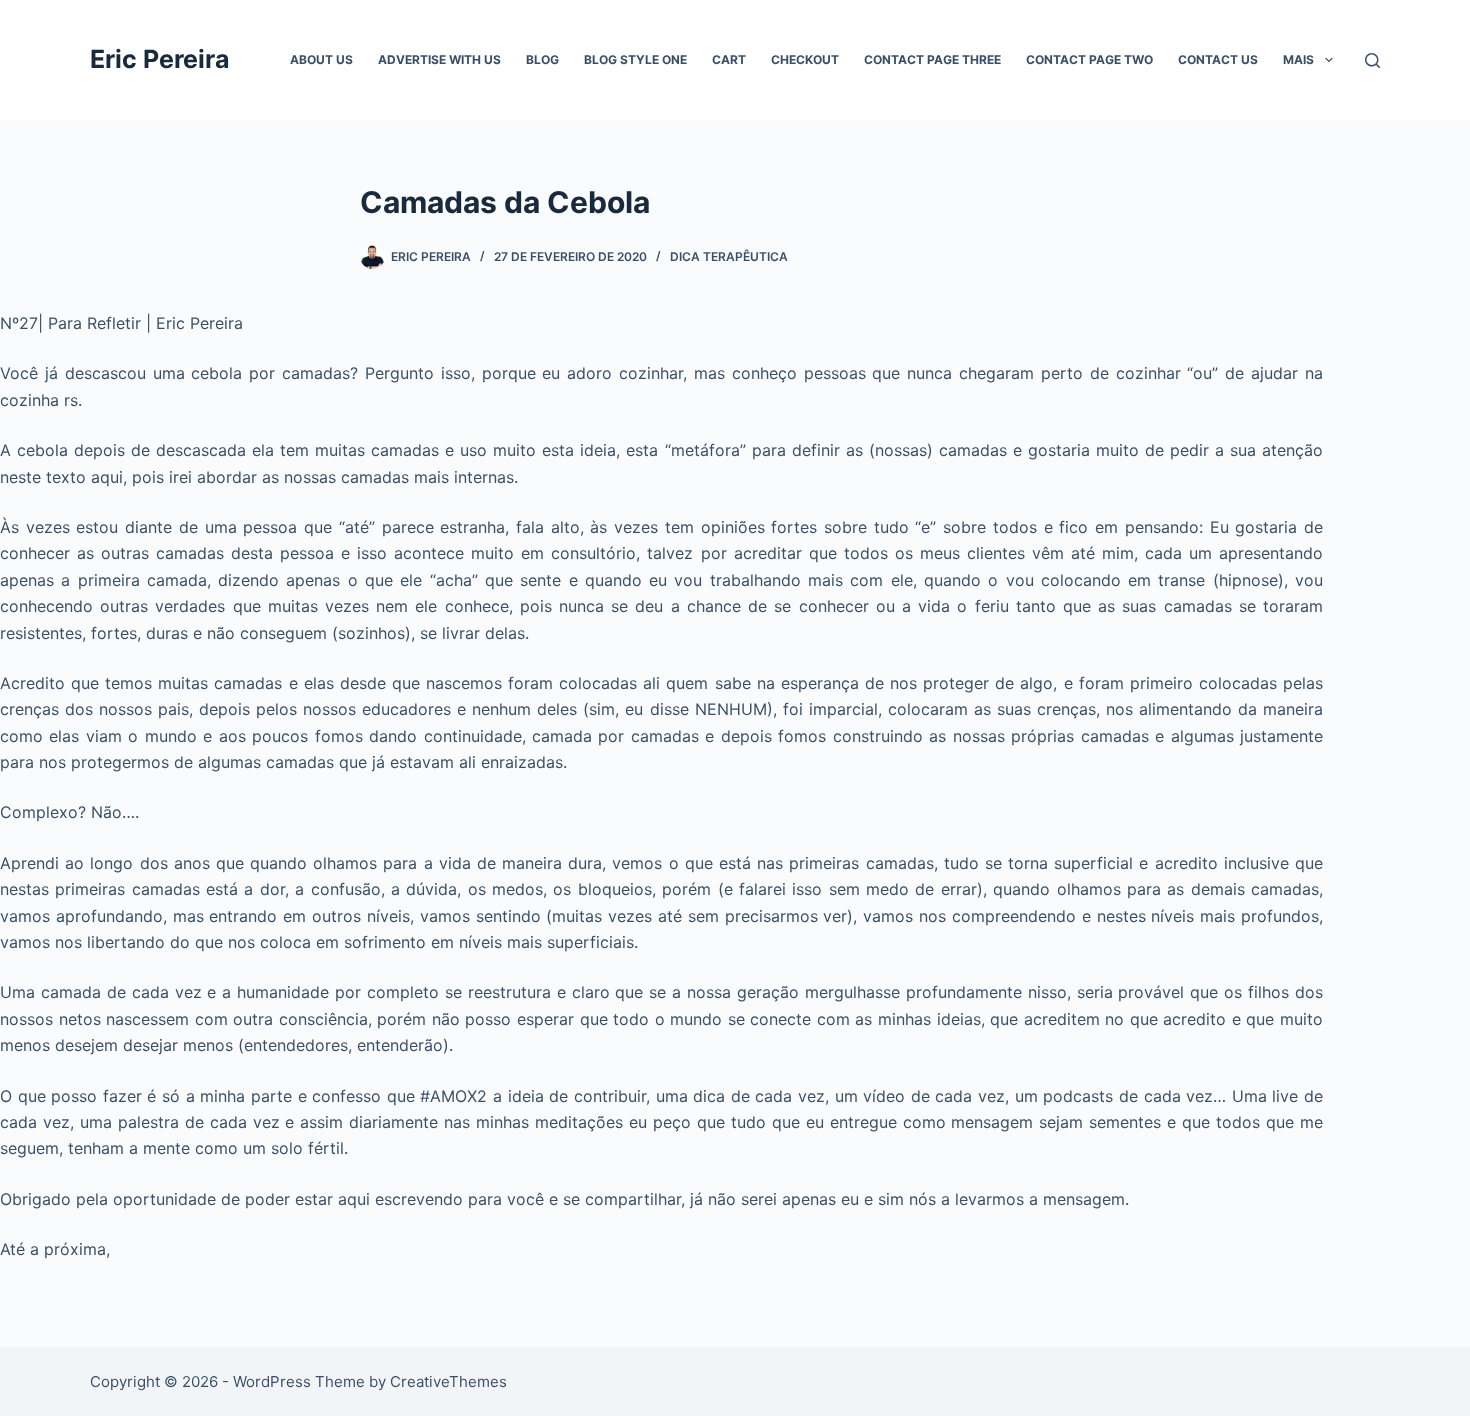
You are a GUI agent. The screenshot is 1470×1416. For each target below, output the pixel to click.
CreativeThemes (448, 1381)
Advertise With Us (439, 59)
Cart (729, 59)
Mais (1298, 59)
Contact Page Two (1089, 59)
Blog (542, 59)
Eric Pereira (160, 59)
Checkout (805, 59)
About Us (321, 59)
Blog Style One (635, 59)
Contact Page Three (932, 59)
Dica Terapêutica (729, 256)
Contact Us (1218, 59)
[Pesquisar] (1372, 60)
